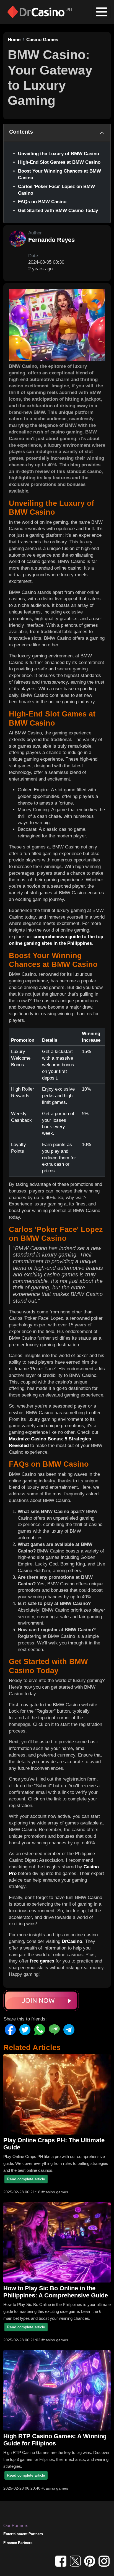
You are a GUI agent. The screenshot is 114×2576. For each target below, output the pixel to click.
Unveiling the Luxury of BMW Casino (59, 154)
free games (42, 1961)
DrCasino (72, 1941)
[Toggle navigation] (102, 12)
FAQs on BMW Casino (42, 202)
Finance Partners (18, 2543)
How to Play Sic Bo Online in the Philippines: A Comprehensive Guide (56, 2292)
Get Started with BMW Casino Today (58, 211)
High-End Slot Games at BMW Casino (59, 162)
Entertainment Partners (23, 2534)
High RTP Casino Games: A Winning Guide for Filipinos (55, 2440)
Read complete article (26, 2179)
